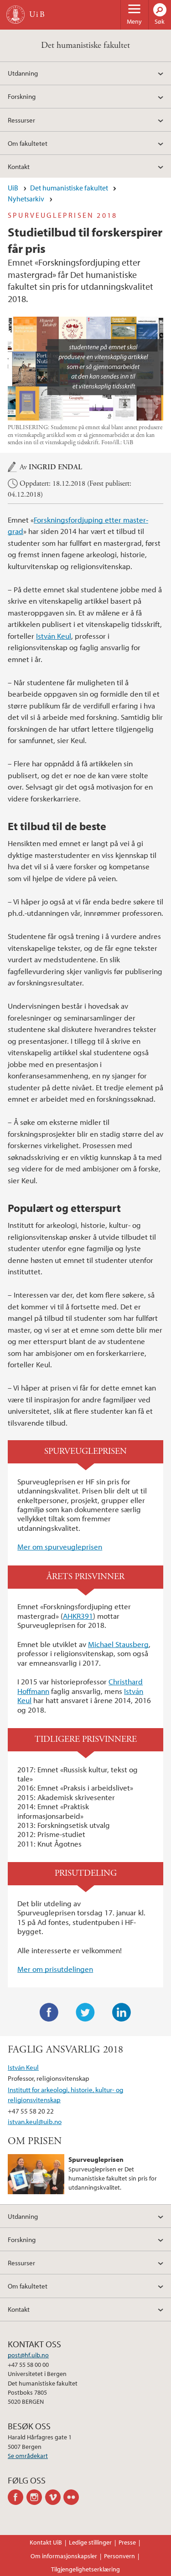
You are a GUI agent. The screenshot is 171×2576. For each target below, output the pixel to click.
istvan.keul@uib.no (35, 2121)
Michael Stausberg (118, 1644)
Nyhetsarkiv (26, 199)
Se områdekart (28, 2456)
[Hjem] (16, 15)
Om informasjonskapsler (64, 2556)
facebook (17, 2497)
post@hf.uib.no (28, 2355)
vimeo (54, 2497)
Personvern (119, 2556)
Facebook (49, 2012)
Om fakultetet (28, 143)
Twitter (85, 2012)
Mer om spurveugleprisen (60, 1547)
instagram (36, 2497)
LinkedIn (122, 2012)
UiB (13, 188)
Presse (127, 2542)
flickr (73, 2497)
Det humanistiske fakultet (85, 45)
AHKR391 (78, 1616)
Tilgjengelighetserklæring (85, 2569)
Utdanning (23, 73)
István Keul (54, 636)
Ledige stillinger (90, 2542)
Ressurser (21, 120)
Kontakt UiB (46, 2542)
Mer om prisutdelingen (55, 1969)
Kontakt (19, 166)
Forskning (22, 96)
